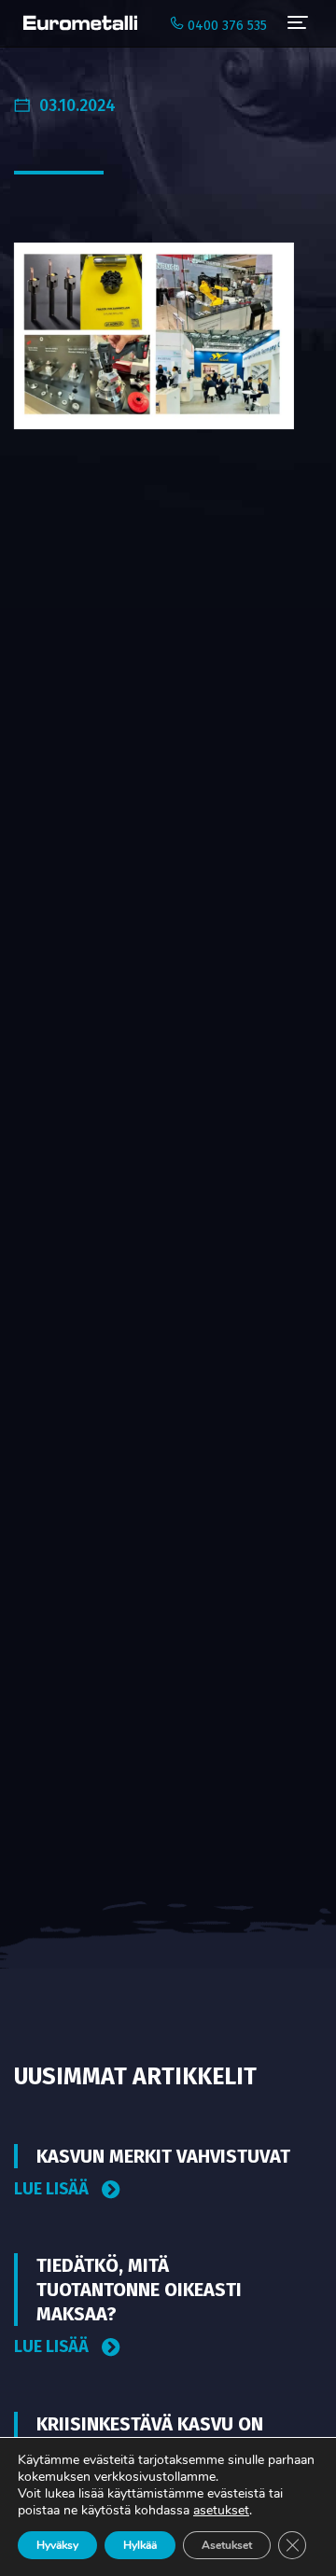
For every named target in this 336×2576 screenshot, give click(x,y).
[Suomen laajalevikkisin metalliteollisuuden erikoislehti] (76, 23)
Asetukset (227, 2545)
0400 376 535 (225, 26)
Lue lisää (53, 2189)
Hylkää (140, 2545)
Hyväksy (57, 2545)
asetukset (221, 2511)
